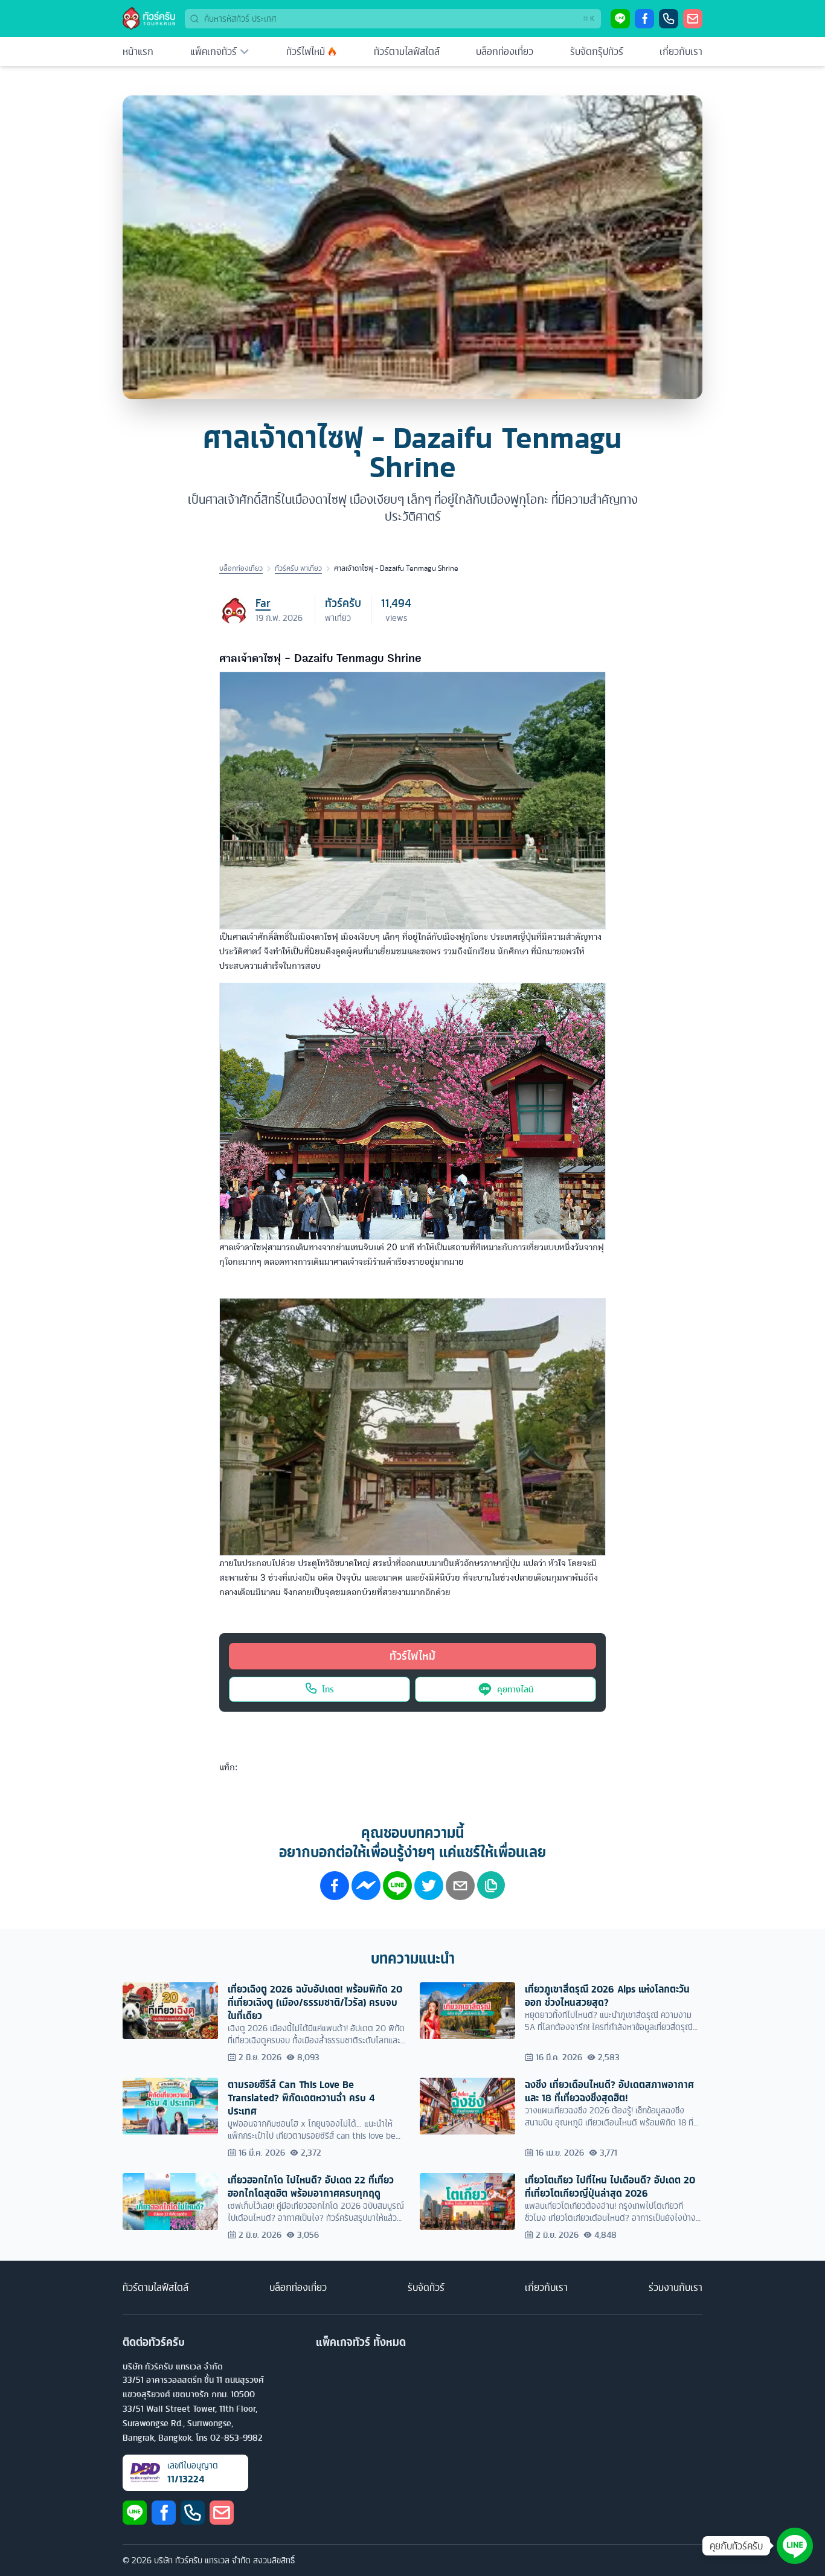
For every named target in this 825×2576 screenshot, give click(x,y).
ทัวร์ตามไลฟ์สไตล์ (407, 51)
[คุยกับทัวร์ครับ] (795, 2546)
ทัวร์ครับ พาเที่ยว (298, 568)
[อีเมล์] (693, 19)
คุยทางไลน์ (515, 1689)
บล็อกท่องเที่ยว (505, 51)
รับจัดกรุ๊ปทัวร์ (597, 51)
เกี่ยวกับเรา (681, 51)
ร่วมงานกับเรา (676, 2287)
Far (263, 603)
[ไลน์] (620, 19)
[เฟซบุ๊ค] (644, 19)
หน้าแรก (138, 51)
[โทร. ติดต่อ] (669, 19)
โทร (328, 1689)
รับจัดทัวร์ (426, 2287)
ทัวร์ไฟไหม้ (306, 51)
